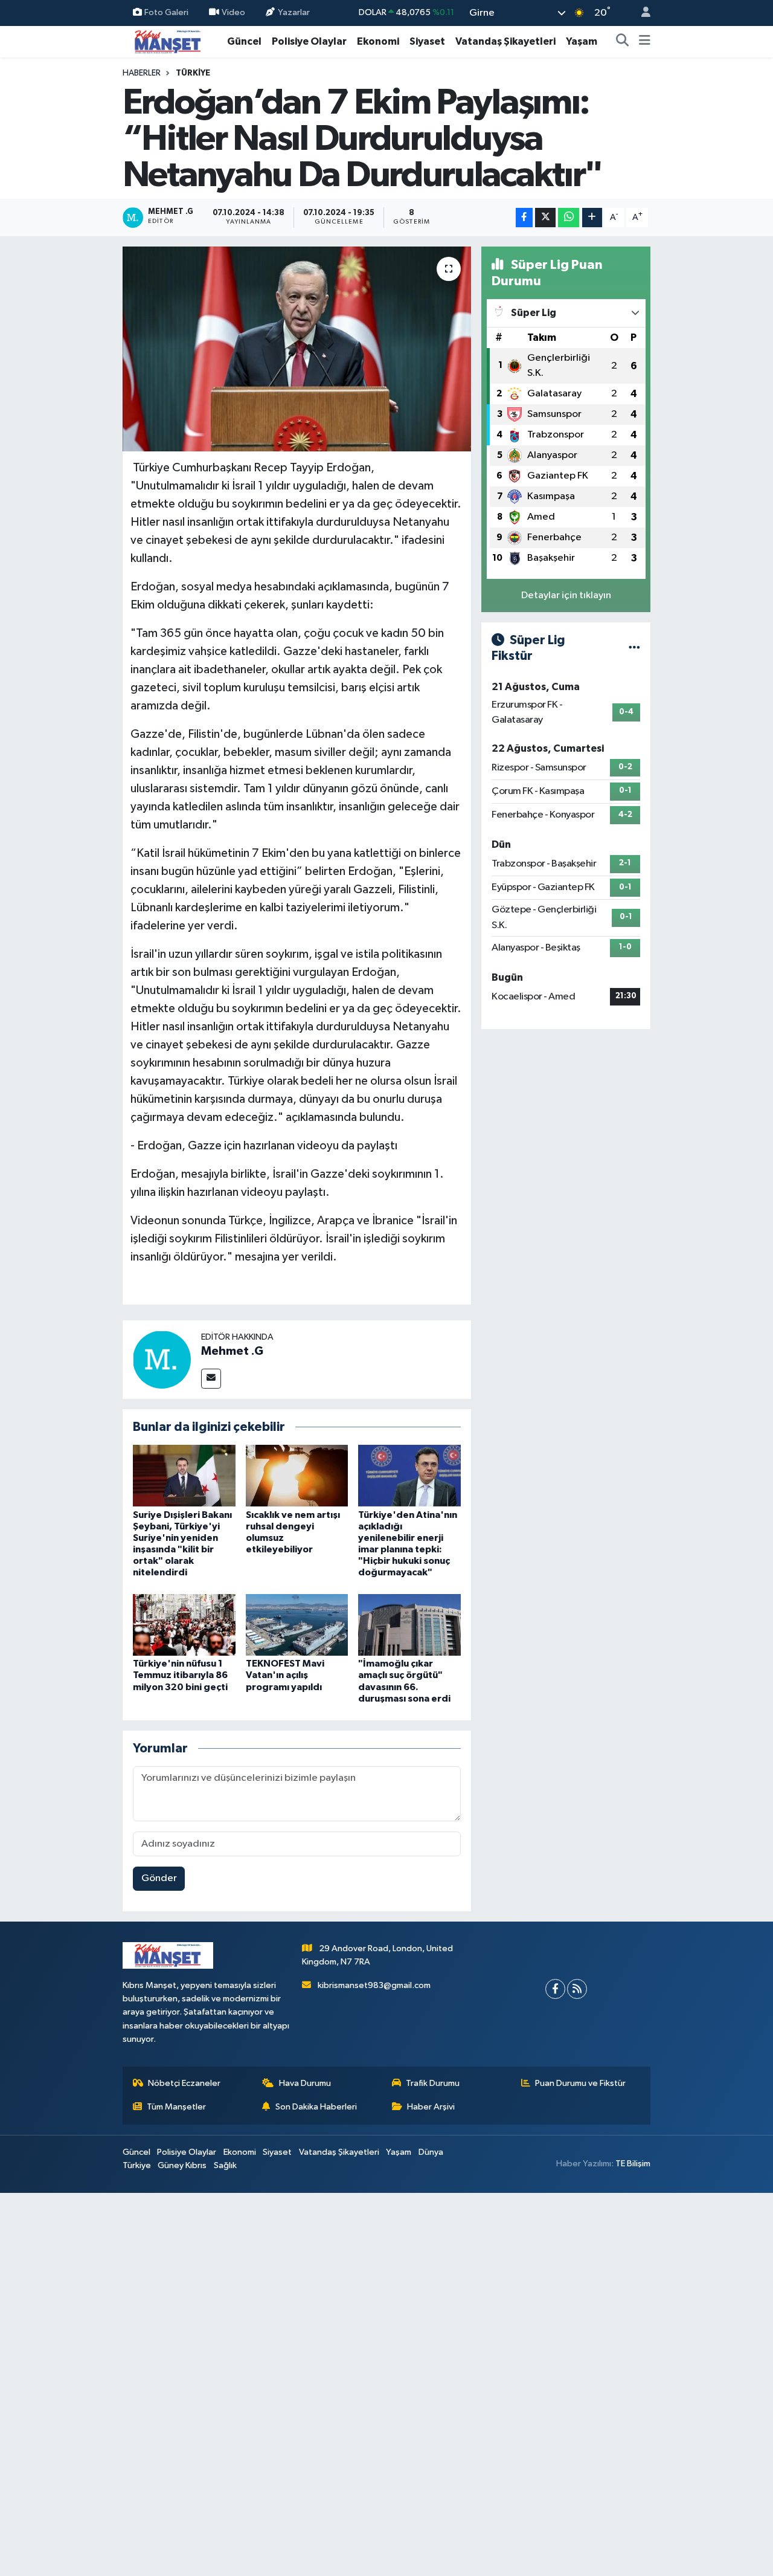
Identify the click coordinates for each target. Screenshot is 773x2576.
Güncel (244, 41)
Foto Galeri (166, 12)
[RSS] (577, 1989)
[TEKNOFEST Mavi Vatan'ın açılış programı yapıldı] (297, 1625)
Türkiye (193, 73)
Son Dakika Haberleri (316, 2107)
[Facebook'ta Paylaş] (524, 218)
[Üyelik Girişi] (641, 13)
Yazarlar (294, 12)
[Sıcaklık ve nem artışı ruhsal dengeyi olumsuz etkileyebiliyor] (297, 1475)
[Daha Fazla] (592, 218)
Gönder (159, 1878)
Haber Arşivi (431, 2107)
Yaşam (582, 41)
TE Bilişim (633, 2164)
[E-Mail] (211, 1379)
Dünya (431, 2152)
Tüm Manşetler (176, 2107)
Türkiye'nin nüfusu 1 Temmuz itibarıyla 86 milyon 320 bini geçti (180, 1675)
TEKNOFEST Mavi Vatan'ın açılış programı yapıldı (285, 1675)
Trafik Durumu (433, 2083)
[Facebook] (555, 1989)
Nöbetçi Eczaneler (184, 2083)
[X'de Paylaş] (545, 218)
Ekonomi (378, 41)
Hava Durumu (305, 2083)
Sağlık (225, 2165)
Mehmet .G (232, 1351)
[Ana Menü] (645, 42)
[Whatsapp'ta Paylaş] (569, 218)
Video (233, 12)
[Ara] (623, 42)
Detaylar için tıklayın (566, 596)
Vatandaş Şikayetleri (505, 41)
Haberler (142, 73)
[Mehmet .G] (162, 1359)
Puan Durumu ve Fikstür (580, 2083)
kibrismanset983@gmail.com (374, 1985)
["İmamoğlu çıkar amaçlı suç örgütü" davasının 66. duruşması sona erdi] (409, 1625)
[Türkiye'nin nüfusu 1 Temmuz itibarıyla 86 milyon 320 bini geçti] (184, 1625)
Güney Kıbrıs (182, 2165)
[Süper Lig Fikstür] (634, 648)
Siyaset (427, 41)
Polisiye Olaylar (309, 41)
